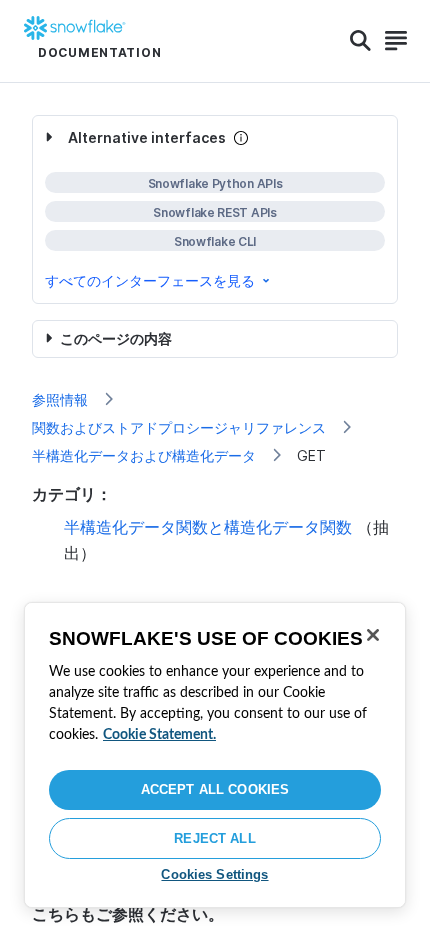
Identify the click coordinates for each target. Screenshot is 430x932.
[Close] (373, 635)
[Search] (360, 41)
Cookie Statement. (159, 735)
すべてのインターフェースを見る (150, 280)
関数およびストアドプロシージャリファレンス (179, 427)
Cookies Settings (214, 874)
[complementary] (215, 209)
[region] (215, 755)
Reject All (214, 838)
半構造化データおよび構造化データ (144, 455)
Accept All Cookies (215, 789)
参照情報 (60, 399)
